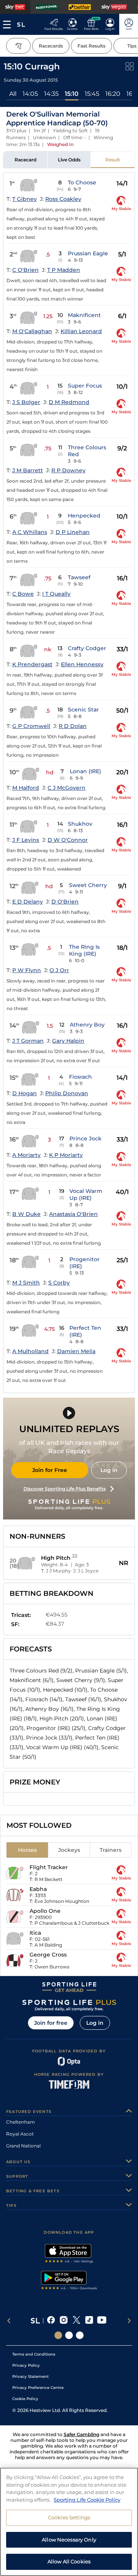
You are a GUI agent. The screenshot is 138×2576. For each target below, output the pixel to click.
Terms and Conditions (34, 2354)
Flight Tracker (49, 1867)
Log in (109, 1470)
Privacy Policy (26, 2365)
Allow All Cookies (69, 2561)
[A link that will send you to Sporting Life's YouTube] (102, 2321)
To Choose (82, 182)
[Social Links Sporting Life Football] (80, 2335)
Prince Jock (85, 1138)
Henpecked (84, 516)
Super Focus (85, 386)
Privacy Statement (30, 2376)
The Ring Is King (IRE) (84, 950)
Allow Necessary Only (69, 2540)
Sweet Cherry (88, 885)
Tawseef (79, 577)
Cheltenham (21, 2122)
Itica (35, 1933)
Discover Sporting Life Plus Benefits (65, 1489)
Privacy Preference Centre (38, 2388)
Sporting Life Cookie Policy (87, 2500)
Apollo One (45, 1911)
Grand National (23, 2146)
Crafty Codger (87, 648)
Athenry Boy (87, 1025)
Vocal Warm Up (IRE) (86, 1194)
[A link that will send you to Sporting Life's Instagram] (64, 2321)
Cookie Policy (25, 2399)
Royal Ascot (20, 2134)
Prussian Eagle (88, 253)
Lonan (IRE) (85, 771)
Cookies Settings (69, 2517)
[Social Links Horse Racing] (69, 2335)
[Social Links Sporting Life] (58, 2335)
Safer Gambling (81, 2434)
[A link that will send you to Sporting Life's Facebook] (51, 2321)
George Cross (48, 1955)
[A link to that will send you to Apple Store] (69, 2254)
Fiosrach (80, 1077)
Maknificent (84, 315)
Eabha (38, 1889)
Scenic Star (83, 710)
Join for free (51, 2023)
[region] (69, 2522)
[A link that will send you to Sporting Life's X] (76, 2321)
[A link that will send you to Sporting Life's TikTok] (89, 2321)
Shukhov (80, 824)
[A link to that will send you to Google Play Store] (69, 2281)
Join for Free (50, 1470)
